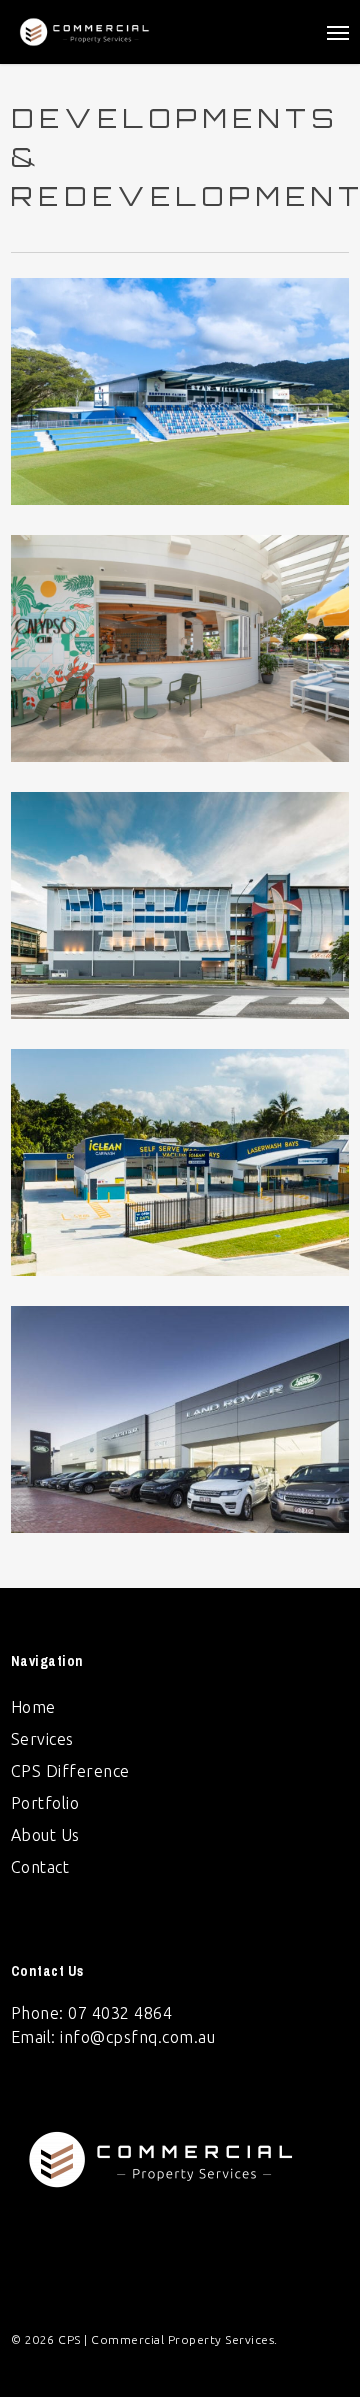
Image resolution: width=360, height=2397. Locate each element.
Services (42, 1739)
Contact (40, 1867)
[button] (338, 32)
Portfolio (45, 1803)
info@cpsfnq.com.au (137, 2037)
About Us (45, 1835)
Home (33, 1707)
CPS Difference (70, 1771)
